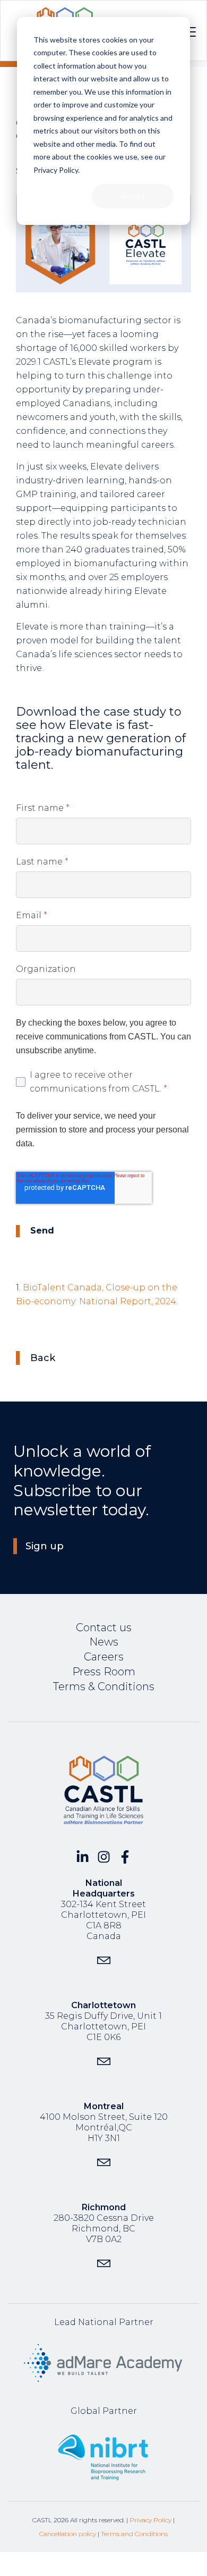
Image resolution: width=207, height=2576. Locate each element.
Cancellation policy (68, 2534)
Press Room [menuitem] (104, 1672)
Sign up (45, 1546)
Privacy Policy (150, 2520)
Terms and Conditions (134, 2534)
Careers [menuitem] (104, 1657)
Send (42, 1231)
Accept (133, 196)
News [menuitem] (104, 1642)
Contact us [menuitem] (104, 1627)
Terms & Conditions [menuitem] (104, 1686)
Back (43, 1358)
